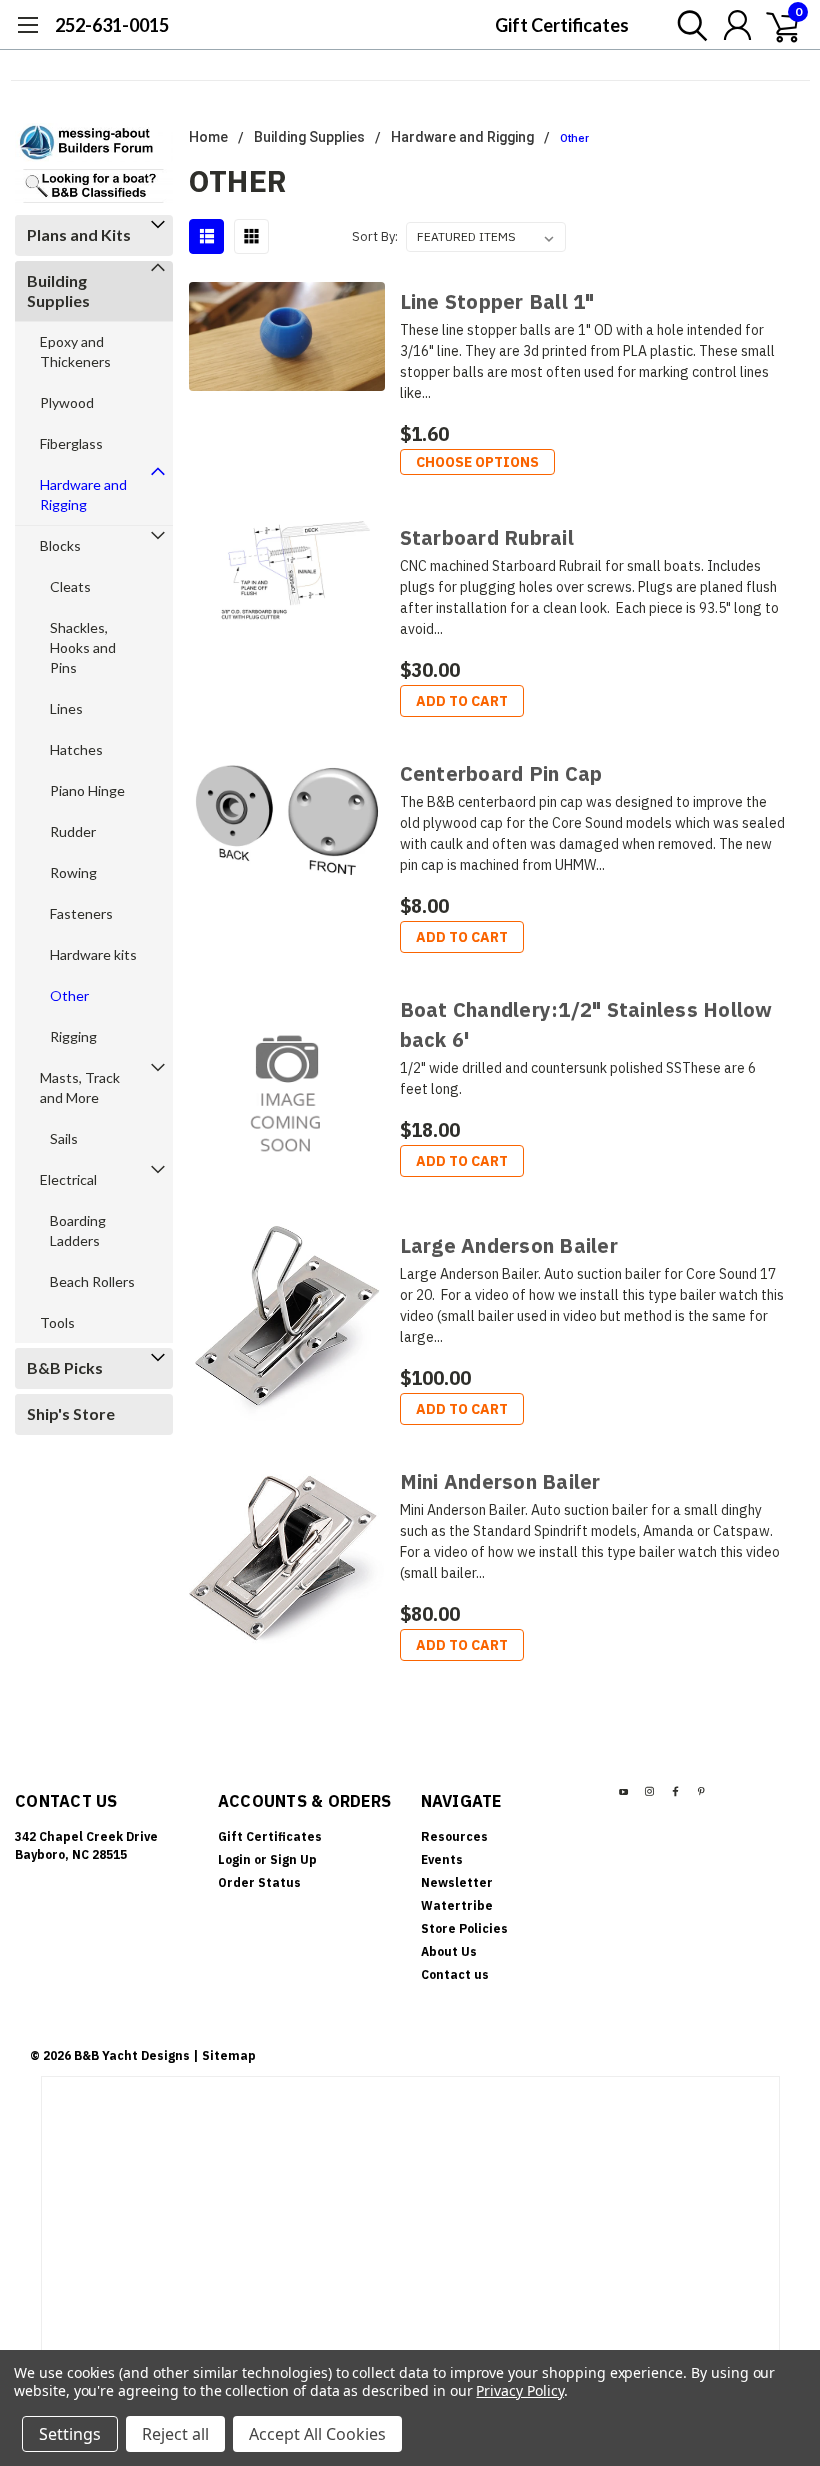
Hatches (76, 749)
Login (234, 1859)
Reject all (175, 2434)
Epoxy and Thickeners (75, 351)
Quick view (286, 385)
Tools (57, 1322)
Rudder (73, 831)
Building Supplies (58, 290)
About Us (449, 1951)
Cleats (70, 586)
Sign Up (293, 1859)
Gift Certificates (562, 25)
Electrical (68, 1179)
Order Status (259, 1882)
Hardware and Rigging (83, 494)
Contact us (455, 1974)
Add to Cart (462, 701)
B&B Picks (65, 1367)
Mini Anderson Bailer (500, 1481)
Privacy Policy (519, 2390)
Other (69, 995)
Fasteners (81, 913)
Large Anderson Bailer (509, 1245)
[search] (687, 25)
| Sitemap (224, 2055)
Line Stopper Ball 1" (497, 301)
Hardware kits (93, 954)
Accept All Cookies (317, 2434)
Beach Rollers (92, 1281)
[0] (775, 25)
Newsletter (457, 1882)
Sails (64, 1138)
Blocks (60, 545)
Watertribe (457, 1905)
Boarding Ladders (78, 1230)
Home (208, 137)
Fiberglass (71, 443)
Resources (454, 1836)
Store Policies (464, 1928)
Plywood (67, 402)
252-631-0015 (112, 25)
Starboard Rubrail (487, 537)
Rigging (73, 1036)
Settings (70, 2434)
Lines (66, 708)
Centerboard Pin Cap (501, 773)
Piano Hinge (87, 790)
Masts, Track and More (80, 1087)
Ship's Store (71, 1413)
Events (442, 1859)
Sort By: (375, 236)
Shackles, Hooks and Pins (83, 647)
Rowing (73, 872)
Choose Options (477, 462)
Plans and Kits (79, 234)
